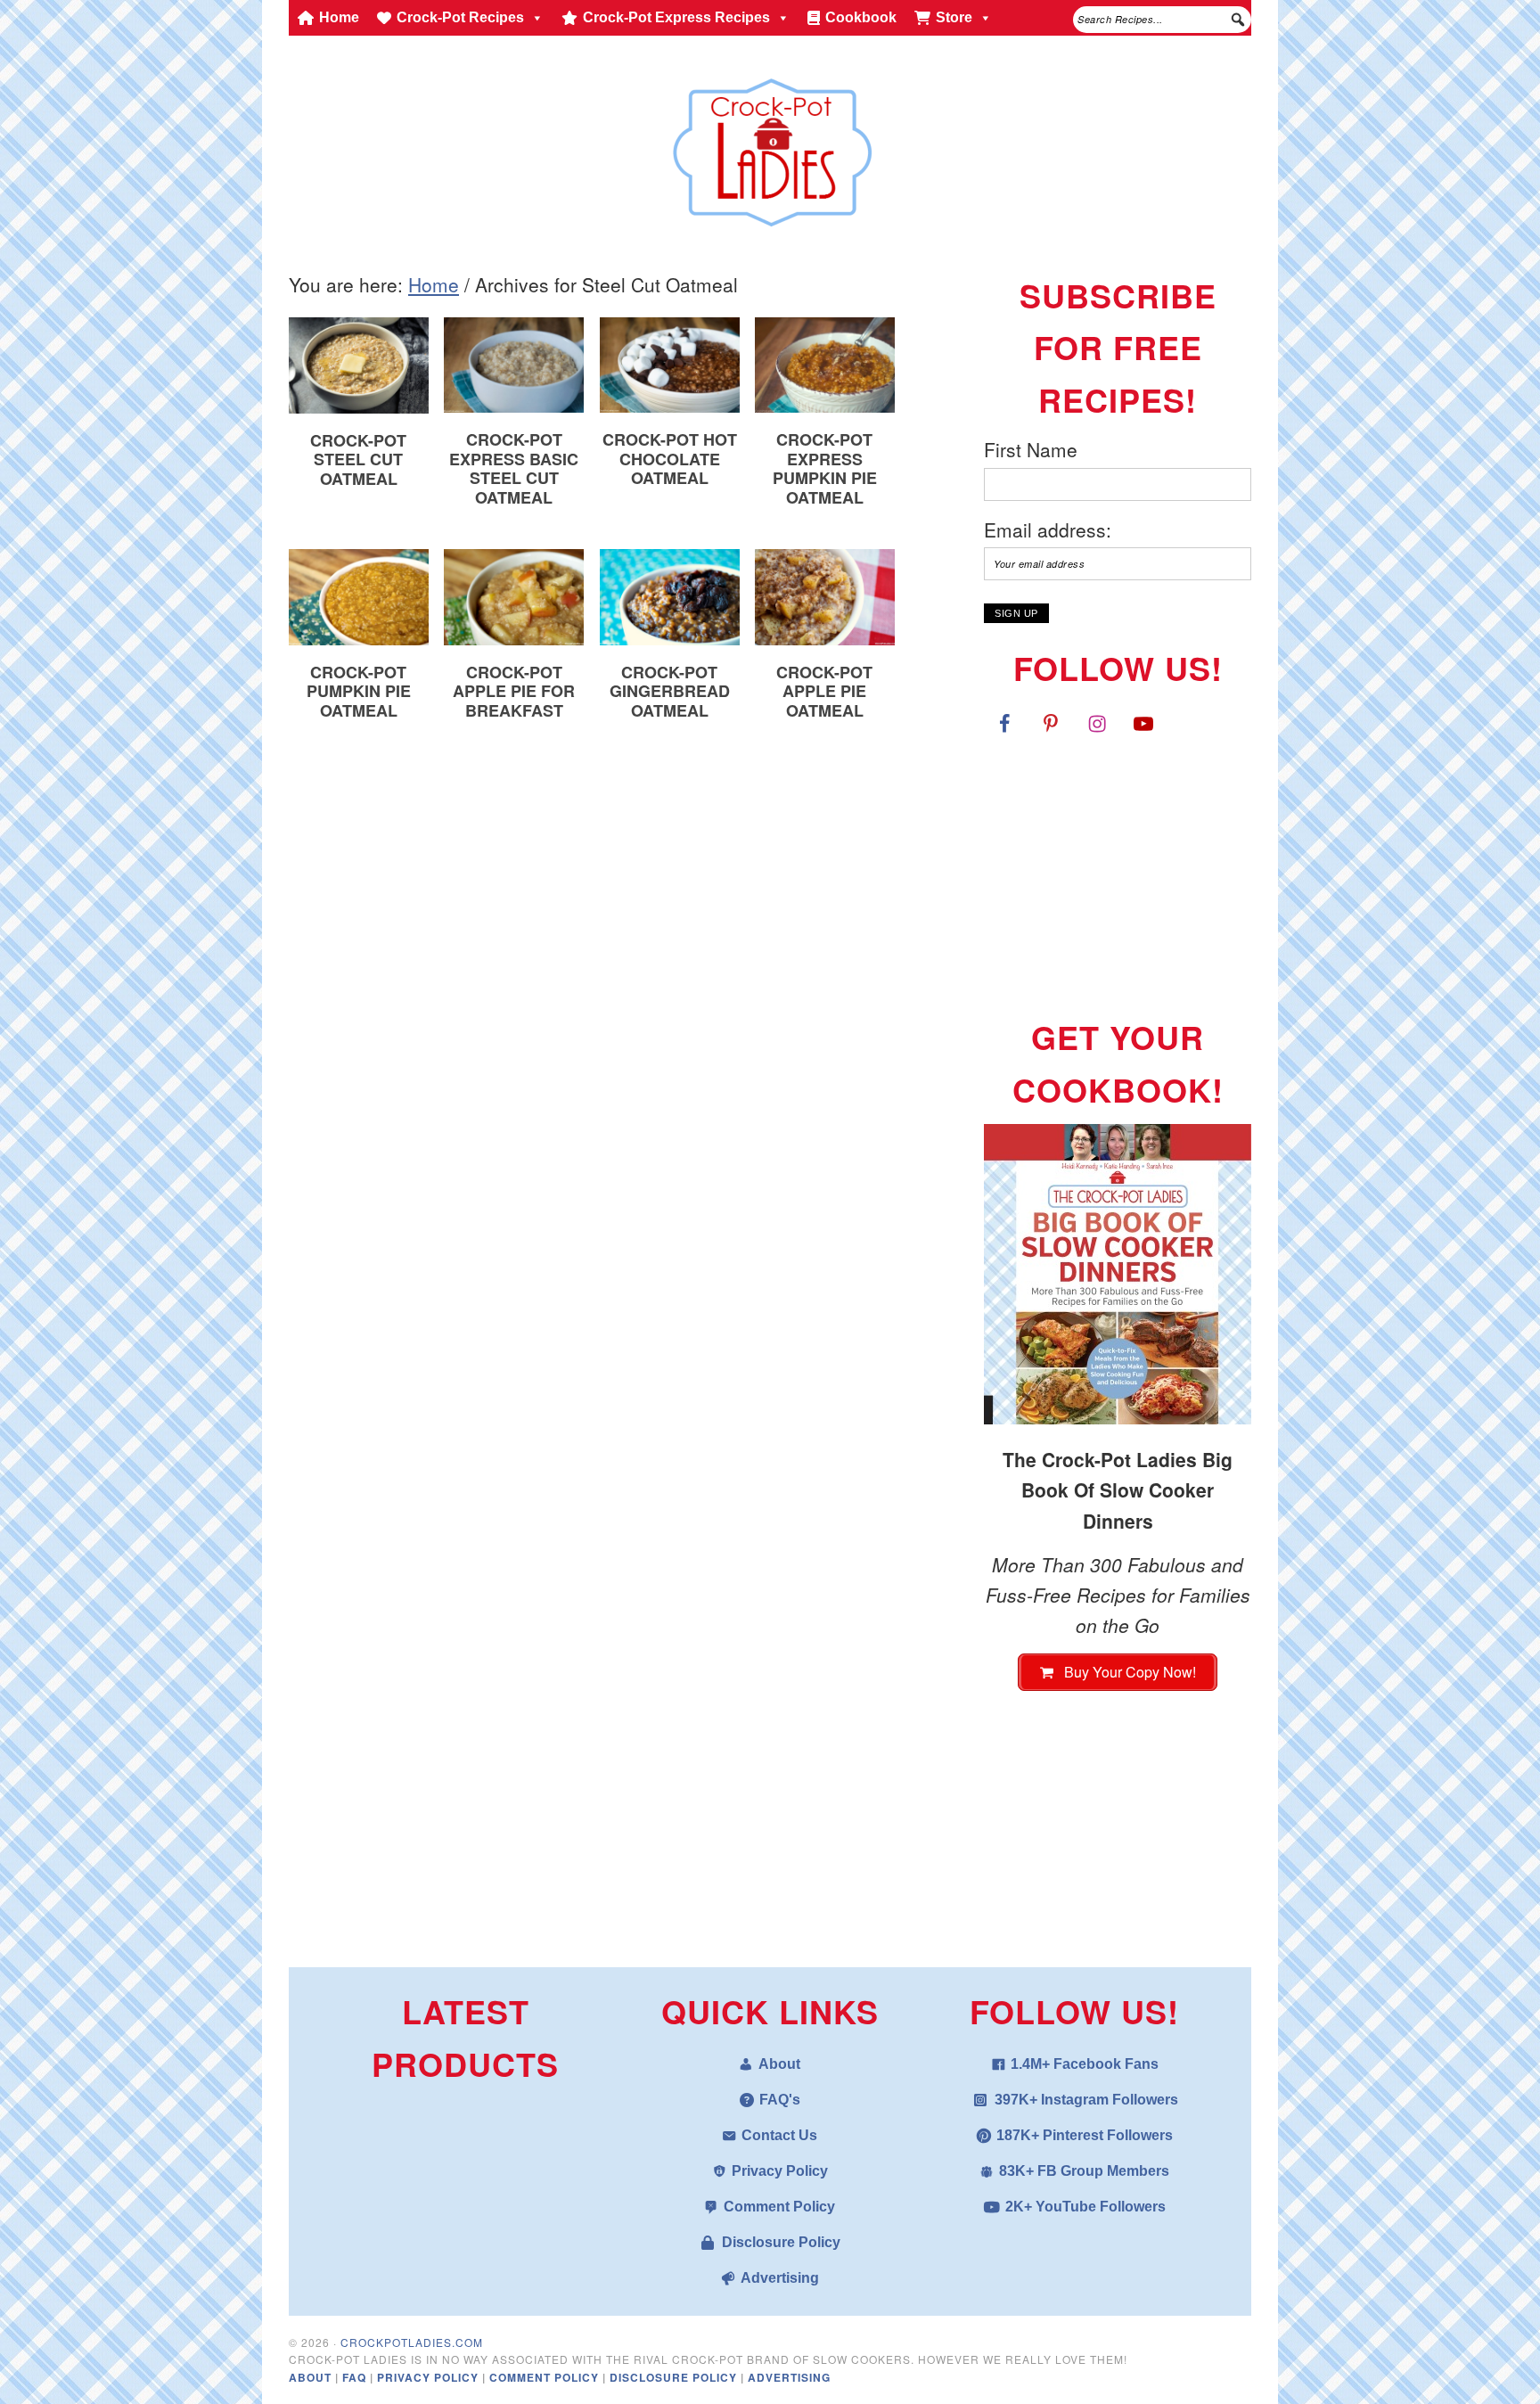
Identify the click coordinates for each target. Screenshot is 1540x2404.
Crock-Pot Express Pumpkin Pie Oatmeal (825, 468)
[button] (1238, 20)
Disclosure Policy (781, 2242)
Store (954, 17)
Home (339, 17)
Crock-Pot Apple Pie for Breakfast (514, 691)
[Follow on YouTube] (1143, 723)
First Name (1031, 449)
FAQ (356, 2377)
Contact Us (779, 2135)
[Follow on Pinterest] (1051, 723)
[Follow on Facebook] (1004, 723)
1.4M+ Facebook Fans (1085, 2064)
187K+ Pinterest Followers (1085, 2135)
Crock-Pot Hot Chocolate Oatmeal (670, 459)
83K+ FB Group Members (1084, 2171)
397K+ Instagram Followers (1086, 2100)
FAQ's (780, 2100)
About (779, 2064)
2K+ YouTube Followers (1085, 2207)
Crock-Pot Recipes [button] (460, 17)
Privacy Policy (780, 2171)
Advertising (780, 2278)
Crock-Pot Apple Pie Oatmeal (824, 691)
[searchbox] (1162, 20)
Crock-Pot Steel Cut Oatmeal (358, 459)
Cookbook (861, 17)
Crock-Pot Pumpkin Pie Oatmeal (359, 691)
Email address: (1048, 529)
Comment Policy (779, 2207)
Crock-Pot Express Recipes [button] (676, 17)
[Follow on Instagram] (1097, 723)
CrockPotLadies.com (412, 2342)
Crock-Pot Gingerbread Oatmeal (670, 691)
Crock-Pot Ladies (770, 144)
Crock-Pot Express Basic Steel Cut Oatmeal (514, 468)
